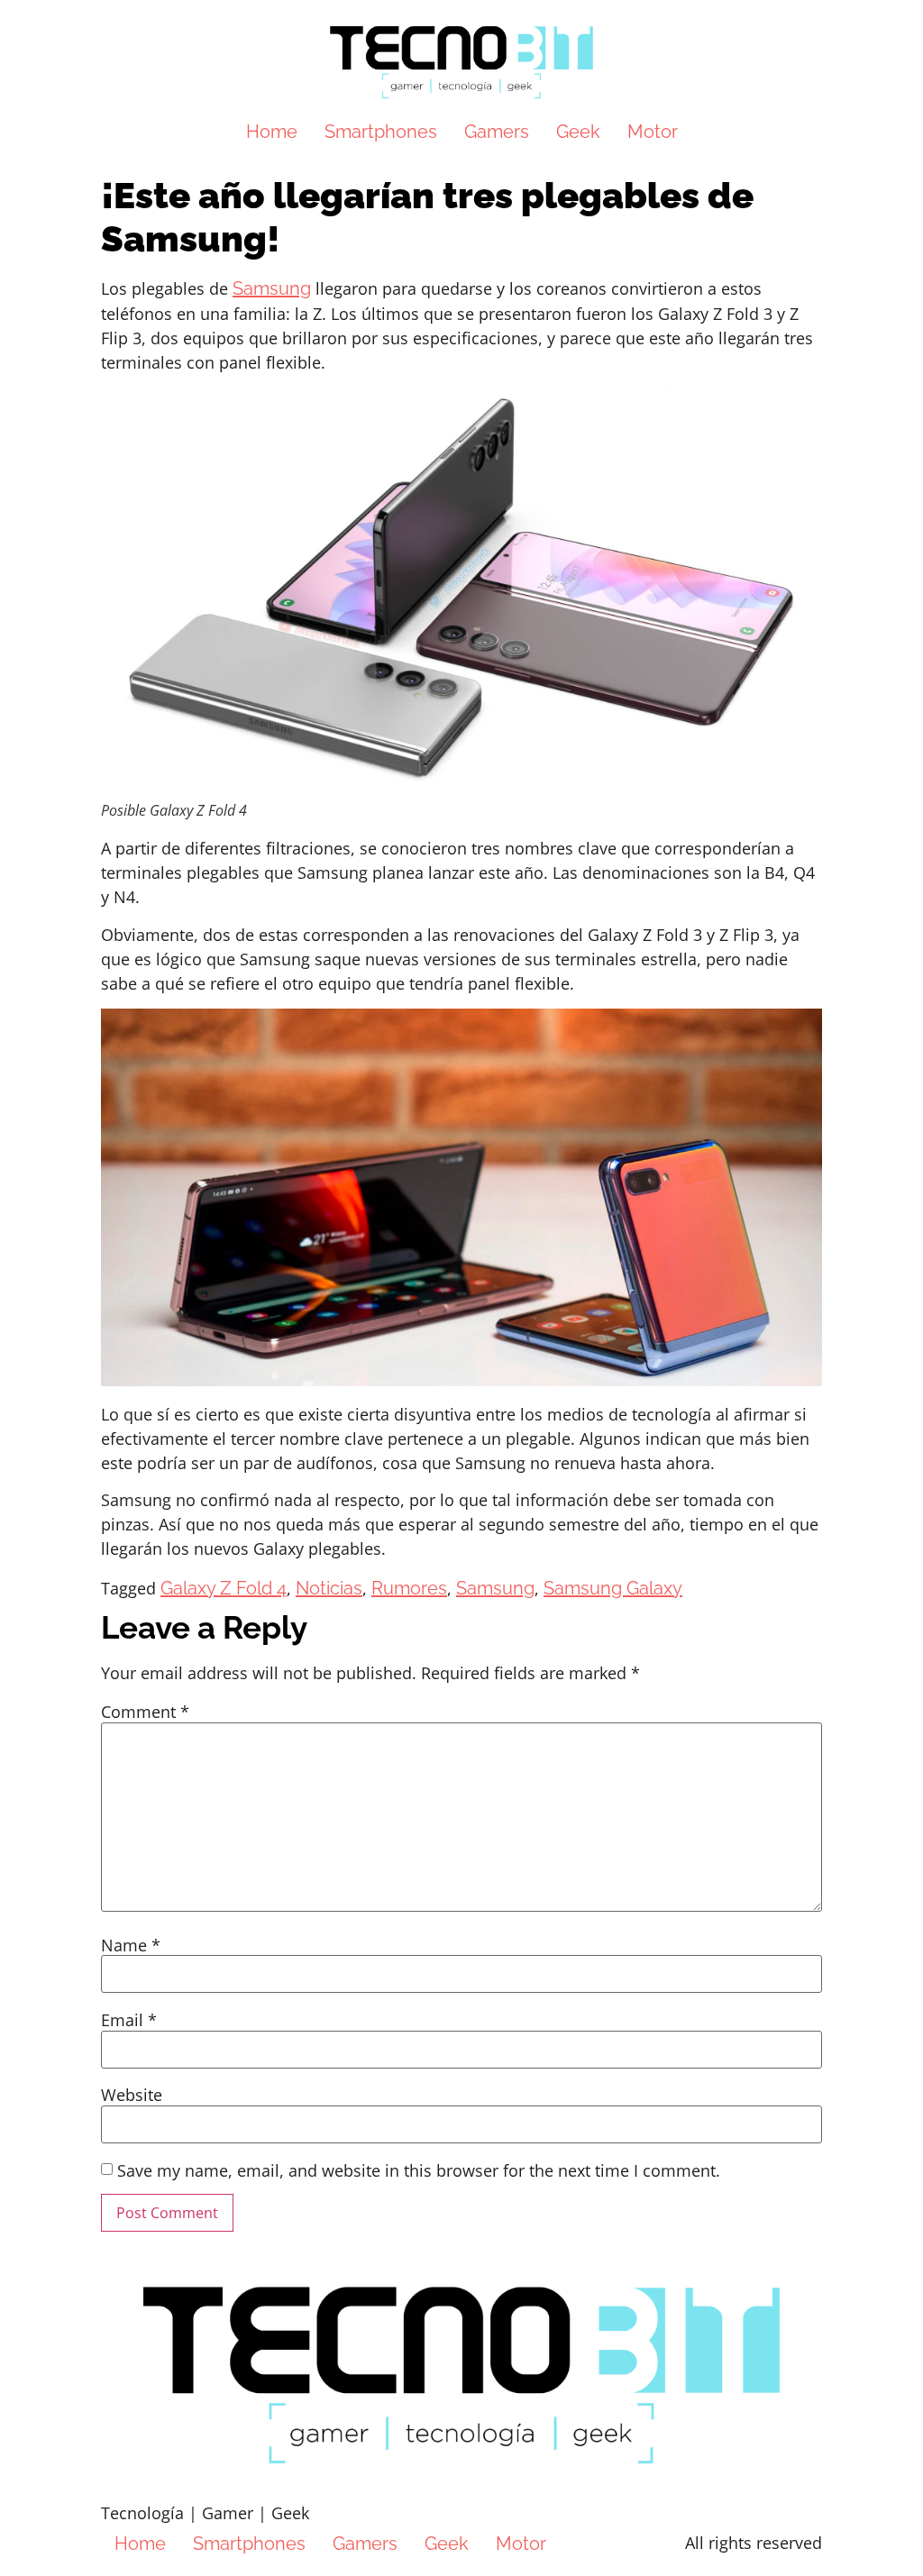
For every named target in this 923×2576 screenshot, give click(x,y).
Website (132, 2095)
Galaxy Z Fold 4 (224, 1588)
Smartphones (381, 132)
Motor (653, 132)
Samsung (272, 288)
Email (129, 2020)
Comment (145, 1712)
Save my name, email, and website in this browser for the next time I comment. (419, 2170)
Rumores (409, 1588)
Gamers (497, 132)
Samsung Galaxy (613, 1588)
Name (131, 1945)
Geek (578, 132)
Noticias (329, 1588)
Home (272, 132)
